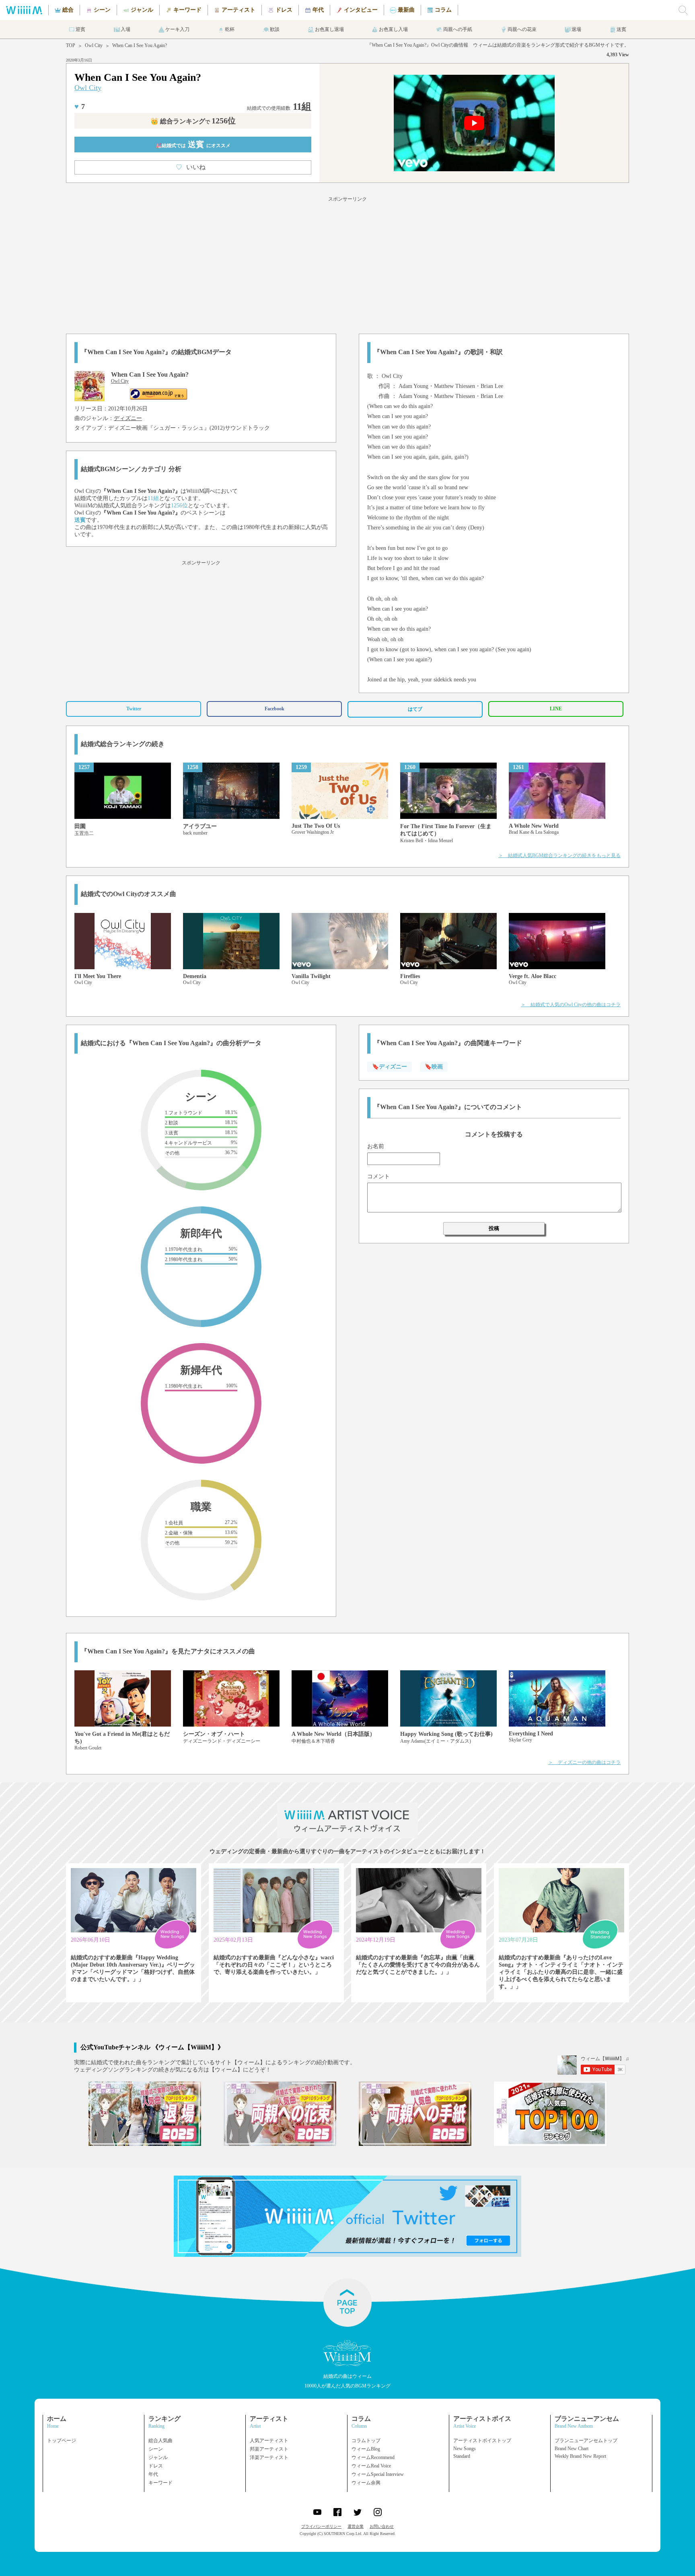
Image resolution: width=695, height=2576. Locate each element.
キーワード (160, 2483)
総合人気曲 (160, 2441)
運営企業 (356, 2526)
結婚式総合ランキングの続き (123, 744)
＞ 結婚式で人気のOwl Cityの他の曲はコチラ (571, 1005)
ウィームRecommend (373, 2457)
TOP (71, 45)
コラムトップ (366, 2441)
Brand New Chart (572, 2449)
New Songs (465, 2449)
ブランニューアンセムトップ (586, 2441)
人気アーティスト (269, 2441)
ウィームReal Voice (371, 2466)
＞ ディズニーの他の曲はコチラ (584, 1762)
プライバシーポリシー (321, 2526)
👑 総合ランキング (193, 121)
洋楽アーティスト (269, 2457)
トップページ (62, 2441)
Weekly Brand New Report (580, 2456)
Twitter (134, 709)
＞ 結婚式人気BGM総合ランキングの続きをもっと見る (559, 855)
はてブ (415, 709)
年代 (153, 2474)
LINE (556, 709)
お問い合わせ (382, 2526)
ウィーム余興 (366, 2483)
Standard (462, 2456)
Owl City (94, 45)
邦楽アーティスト (269, 2449)
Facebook (275, 709)
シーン (156, 2449)
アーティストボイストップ (482, 2441)
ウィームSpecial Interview (378, 2474)
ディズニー (128, 418)
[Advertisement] (347, 264)
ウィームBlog (366, 2449)
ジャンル (158, 2457)
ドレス (156, 2466)
